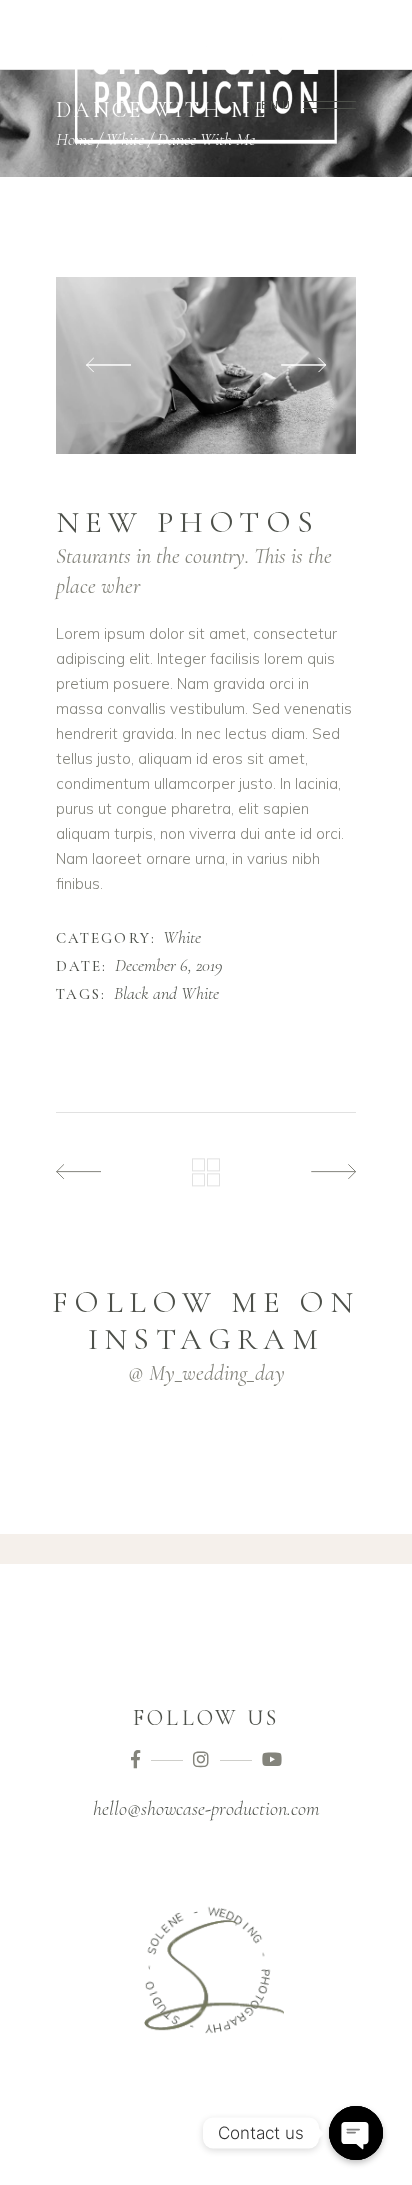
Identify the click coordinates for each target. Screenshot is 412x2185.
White (182, 938)
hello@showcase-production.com (206, 1809)
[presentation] (108, 365)
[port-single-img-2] (206, 365)
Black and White (166, 994)
